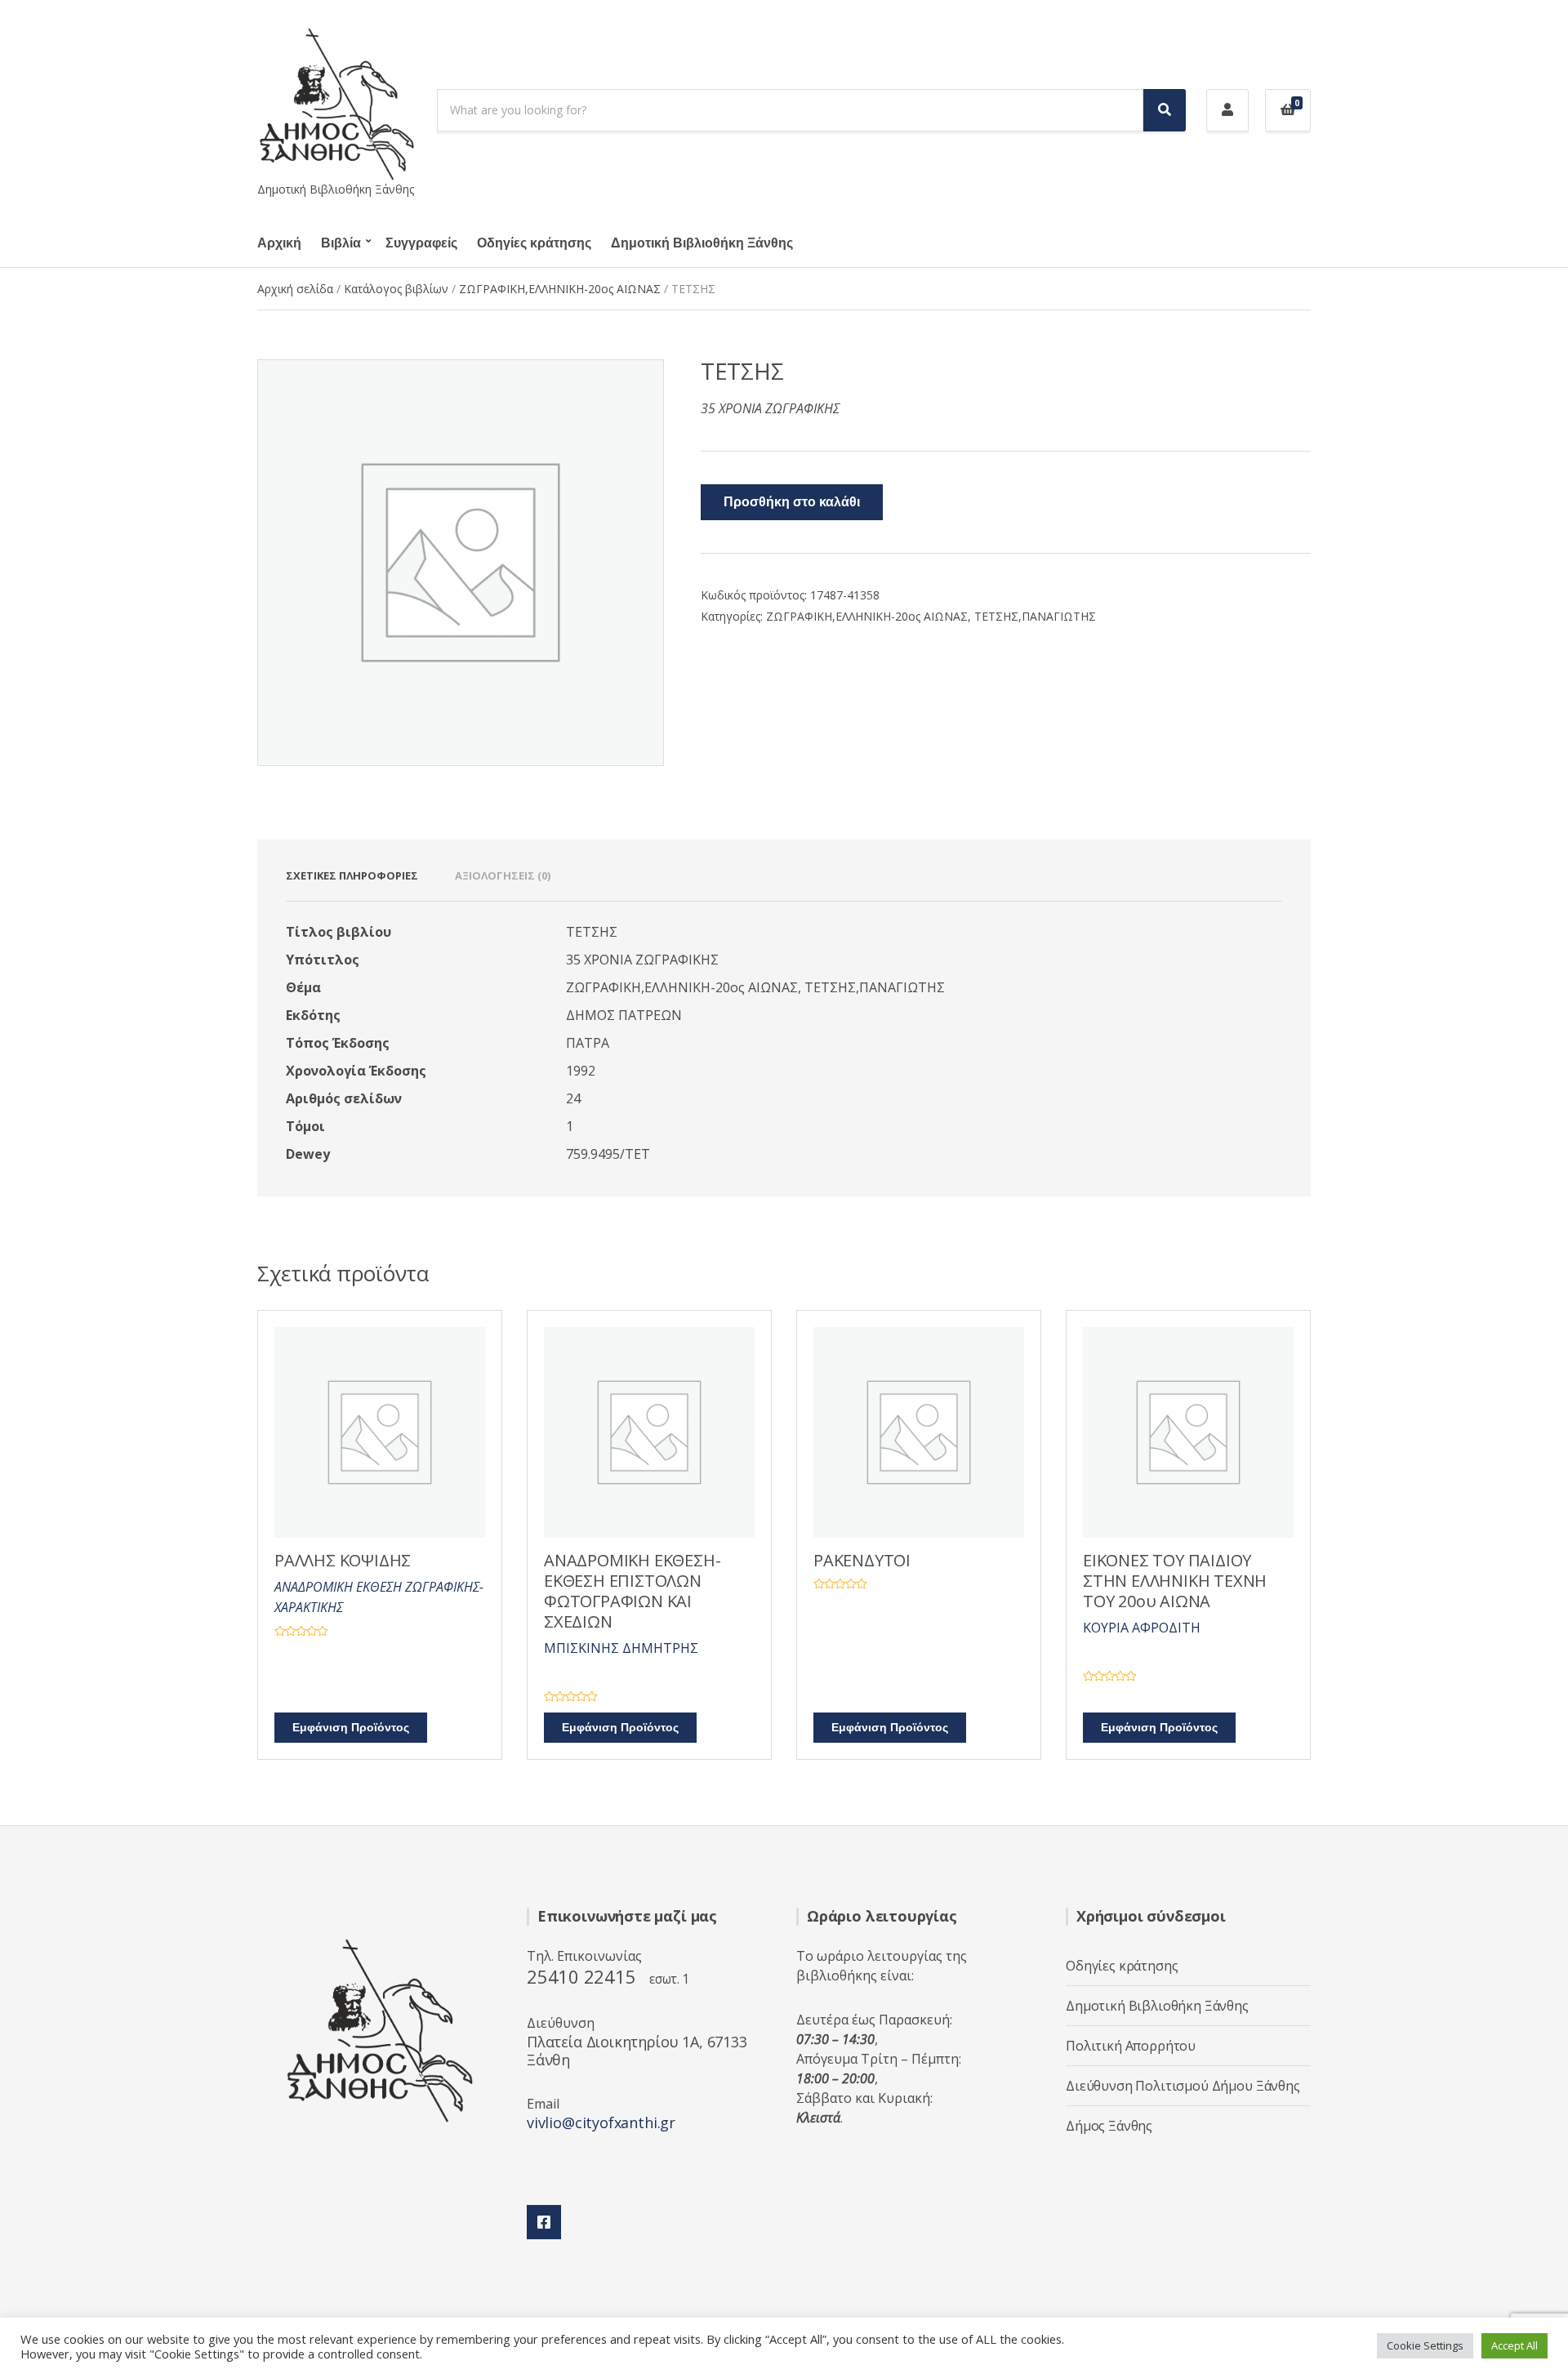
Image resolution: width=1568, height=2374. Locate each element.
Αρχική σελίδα (295, 289)
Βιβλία (341, 243)
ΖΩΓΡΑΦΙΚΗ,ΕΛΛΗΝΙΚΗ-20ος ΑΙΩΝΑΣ (560, 289)
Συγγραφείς (421, 243)
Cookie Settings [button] (1425, 2345)
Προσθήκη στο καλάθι (792, 502)
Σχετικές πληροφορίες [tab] (352, 875)
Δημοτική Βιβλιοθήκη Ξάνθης (702, 243)
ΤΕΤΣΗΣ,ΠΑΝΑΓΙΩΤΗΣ (1035, 616)
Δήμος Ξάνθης (1109, 2126)
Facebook (544, 2222)
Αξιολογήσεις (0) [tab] (503, 875)
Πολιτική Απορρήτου (1131, 2046)
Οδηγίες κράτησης (534, 243)
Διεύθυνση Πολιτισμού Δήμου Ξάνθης (1183, 2086)
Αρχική (279, 243)
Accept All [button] (1515, 2345)
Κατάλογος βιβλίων (396, 289)
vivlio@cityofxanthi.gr (601, 2122)
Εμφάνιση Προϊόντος (351, 1728)
